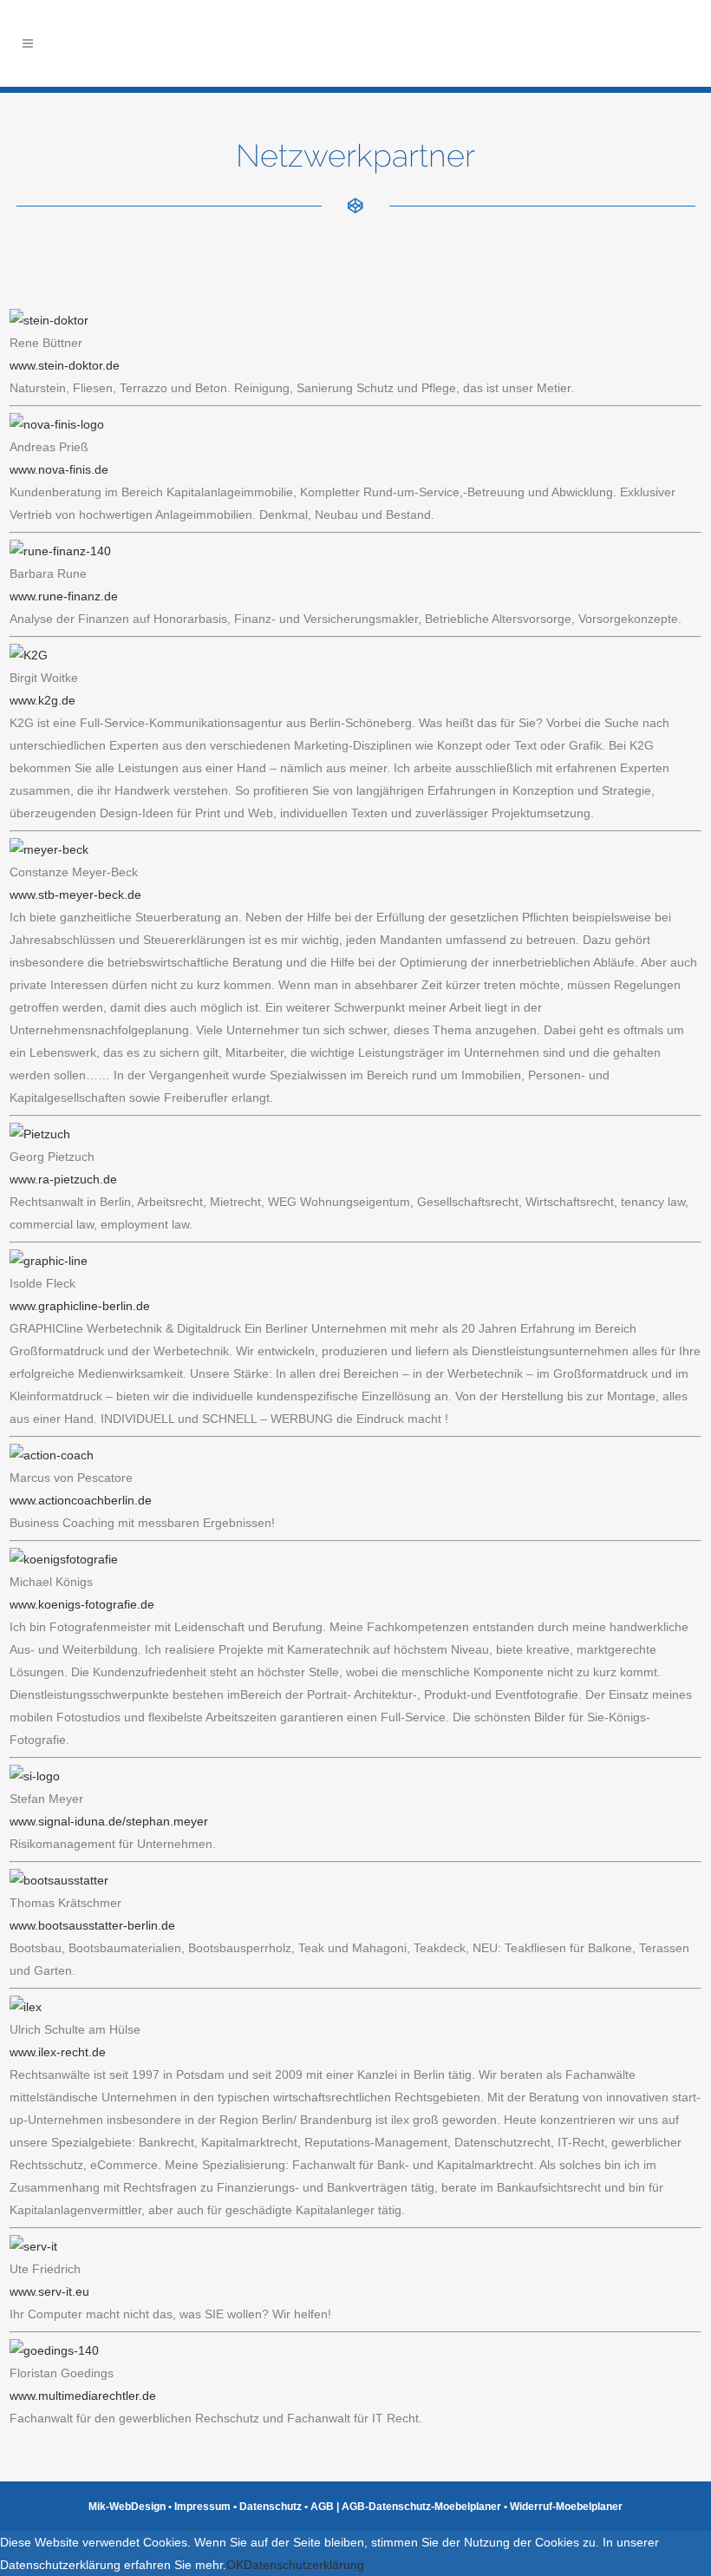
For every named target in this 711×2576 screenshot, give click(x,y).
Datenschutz (271, 2507)
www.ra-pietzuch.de (63, 1179)
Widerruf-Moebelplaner (566, 2507)
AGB (322, 2507)
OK (235, 2565)
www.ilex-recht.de (58, 2052)
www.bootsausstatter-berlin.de (92, 1925)
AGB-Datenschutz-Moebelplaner (421, 2507)
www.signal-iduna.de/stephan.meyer (109, 1821)
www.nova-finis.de (59, 469)
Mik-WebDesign (127, 2507)
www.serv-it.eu (49, 2291)
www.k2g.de (42, 700)
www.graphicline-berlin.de (80, 1306)
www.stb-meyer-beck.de (75, 895)
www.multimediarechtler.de (83, 2396)
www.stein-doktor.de (65, 365)
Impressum (202, 2507)
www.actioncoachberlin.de (81, 1500)
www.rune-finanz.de (64, 596)
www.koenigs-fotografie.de (82, 1604)
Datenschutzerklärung (304, 2565)
